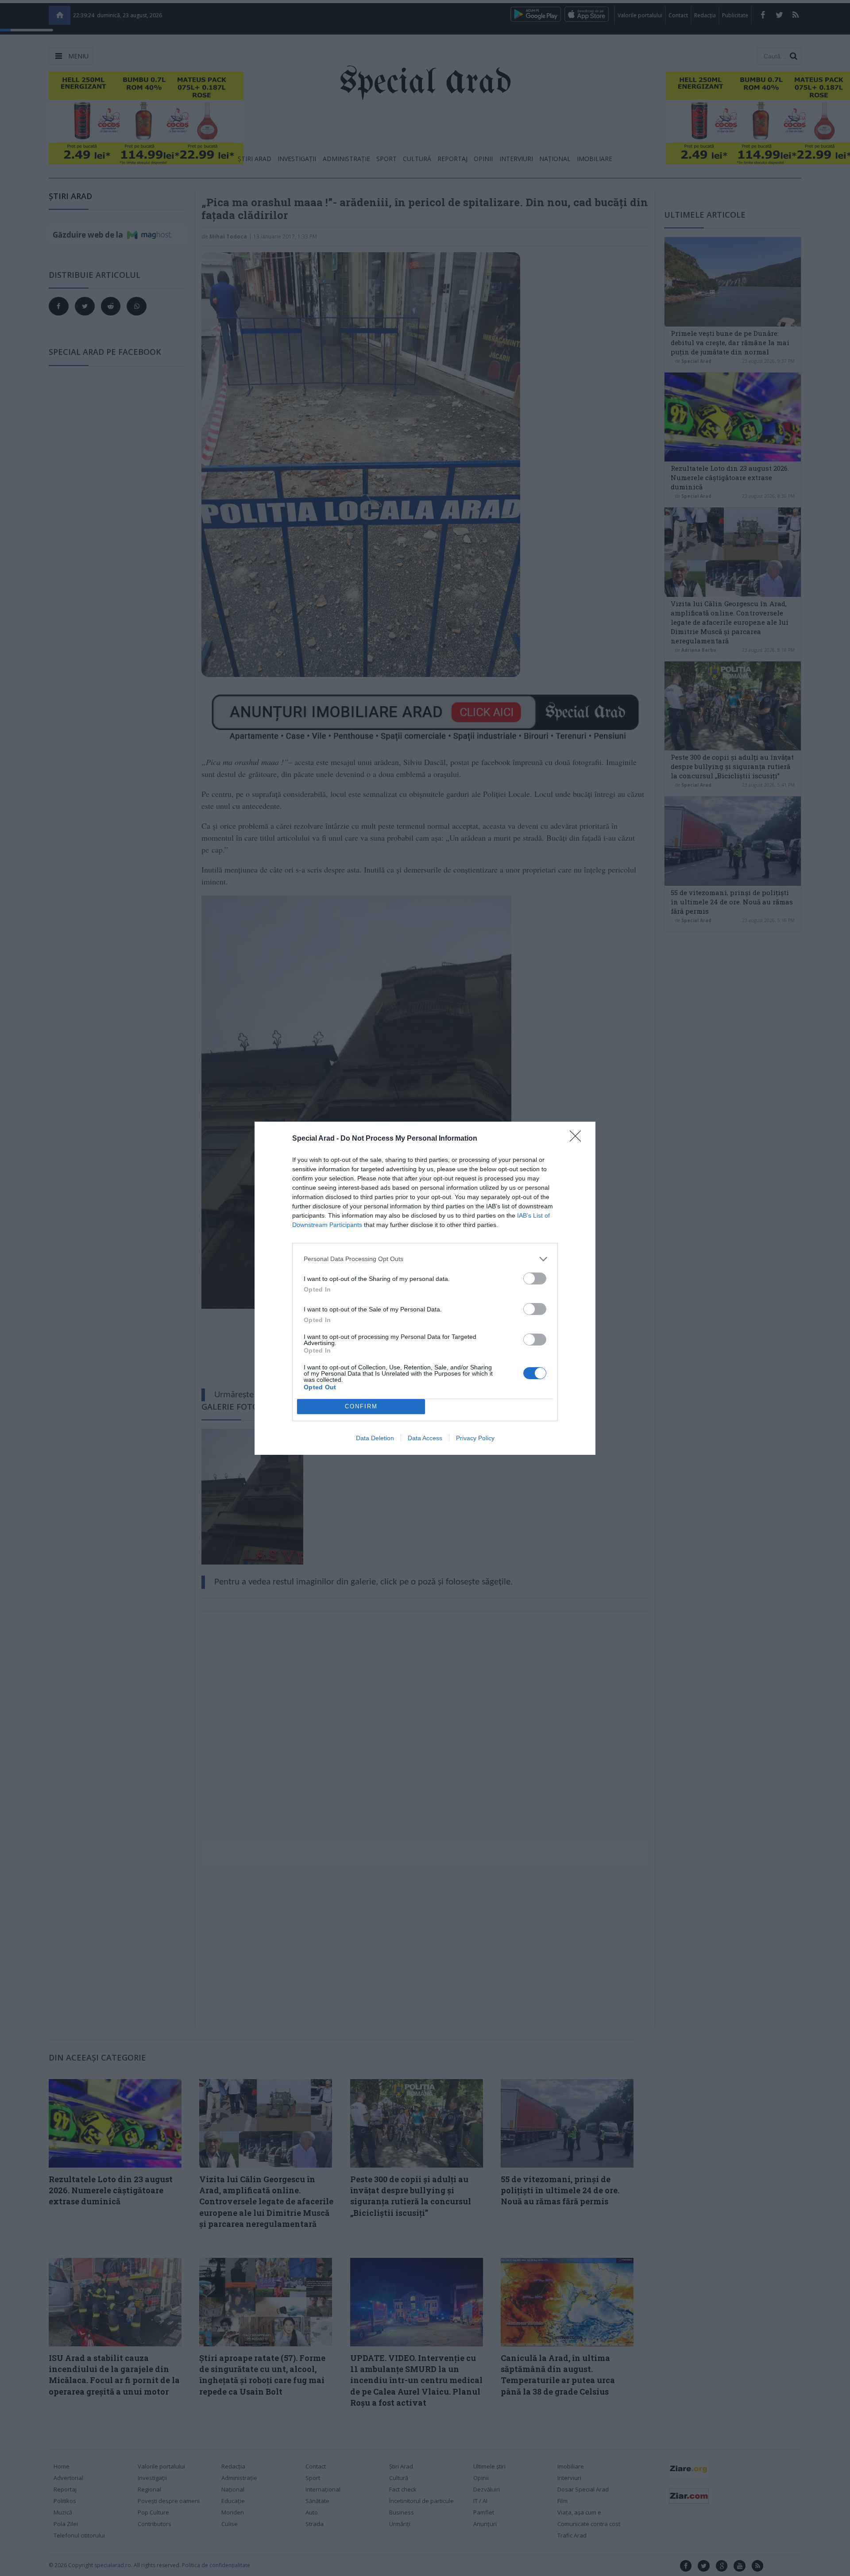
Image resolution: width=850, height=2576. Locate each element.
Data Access (425, 1438)
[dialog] (425, 1288)
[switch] (535, 1278)
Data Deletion (375, 1438)
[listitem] (425, 1259)
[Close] (578, 1139)
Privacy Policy (475, 1438)
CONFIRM (361, 1406)
